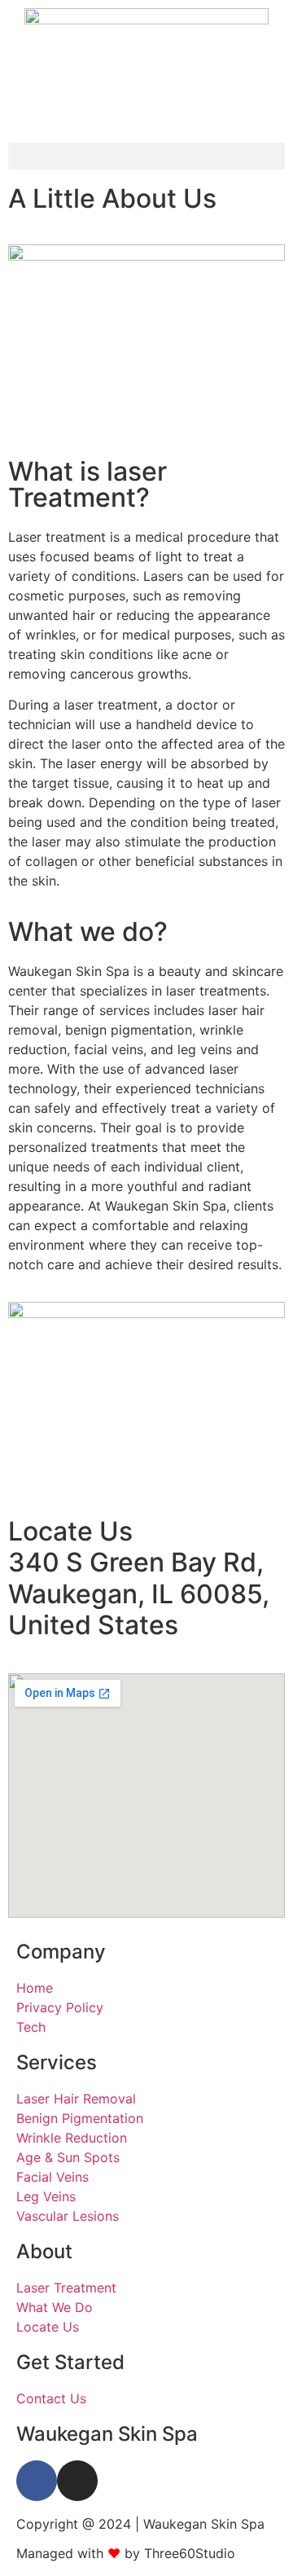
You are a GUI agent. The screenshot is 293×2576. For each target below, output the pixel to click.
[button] (146, 156)
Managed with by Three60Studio (126, 2553)
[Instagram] (77, 2481)
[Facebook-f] (37, 2481)
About (44, 2251)
